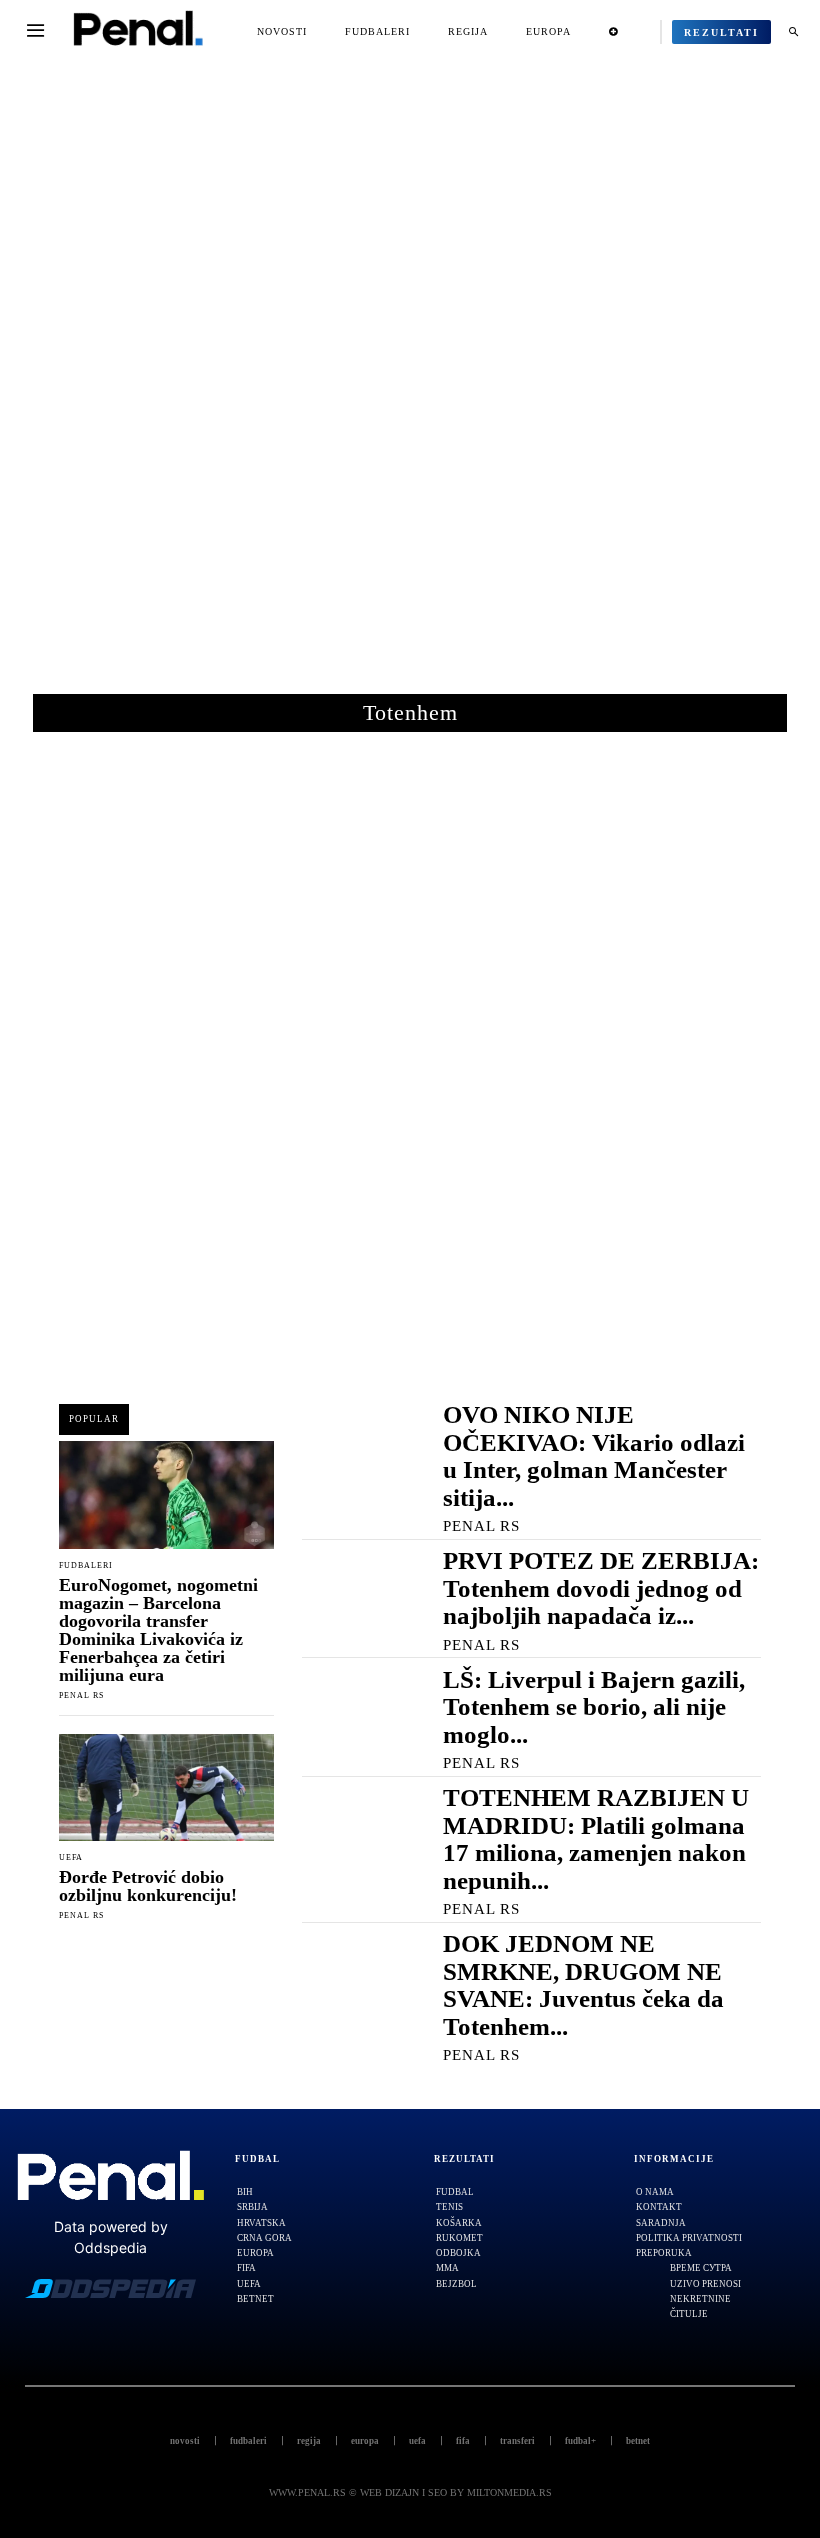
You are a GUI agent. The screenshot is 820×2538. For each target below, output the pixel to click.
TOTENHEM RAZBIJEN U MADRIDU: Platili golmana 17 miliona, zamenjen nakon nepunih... (596, 1839)
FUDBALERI (86, 1566)
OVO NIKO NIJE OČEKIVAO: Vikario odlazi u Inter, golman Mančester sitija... (594, 1456)
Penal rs (81, 1695)
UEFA (71, 1858)
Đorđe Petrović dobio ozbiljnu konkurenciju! (148, 1886)
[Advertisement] (410, 389)
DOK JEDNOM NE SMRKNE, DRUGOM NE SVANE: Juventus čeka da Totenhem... (583, 1985)
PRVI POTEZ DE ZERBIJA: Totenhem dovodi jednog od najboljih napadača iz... (601, 1588)
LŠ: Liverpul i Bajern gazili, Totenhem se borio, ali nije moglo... (594, 1707)
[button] (793, 32)
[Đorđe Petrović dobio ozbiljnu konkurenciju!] (166, 1788)
